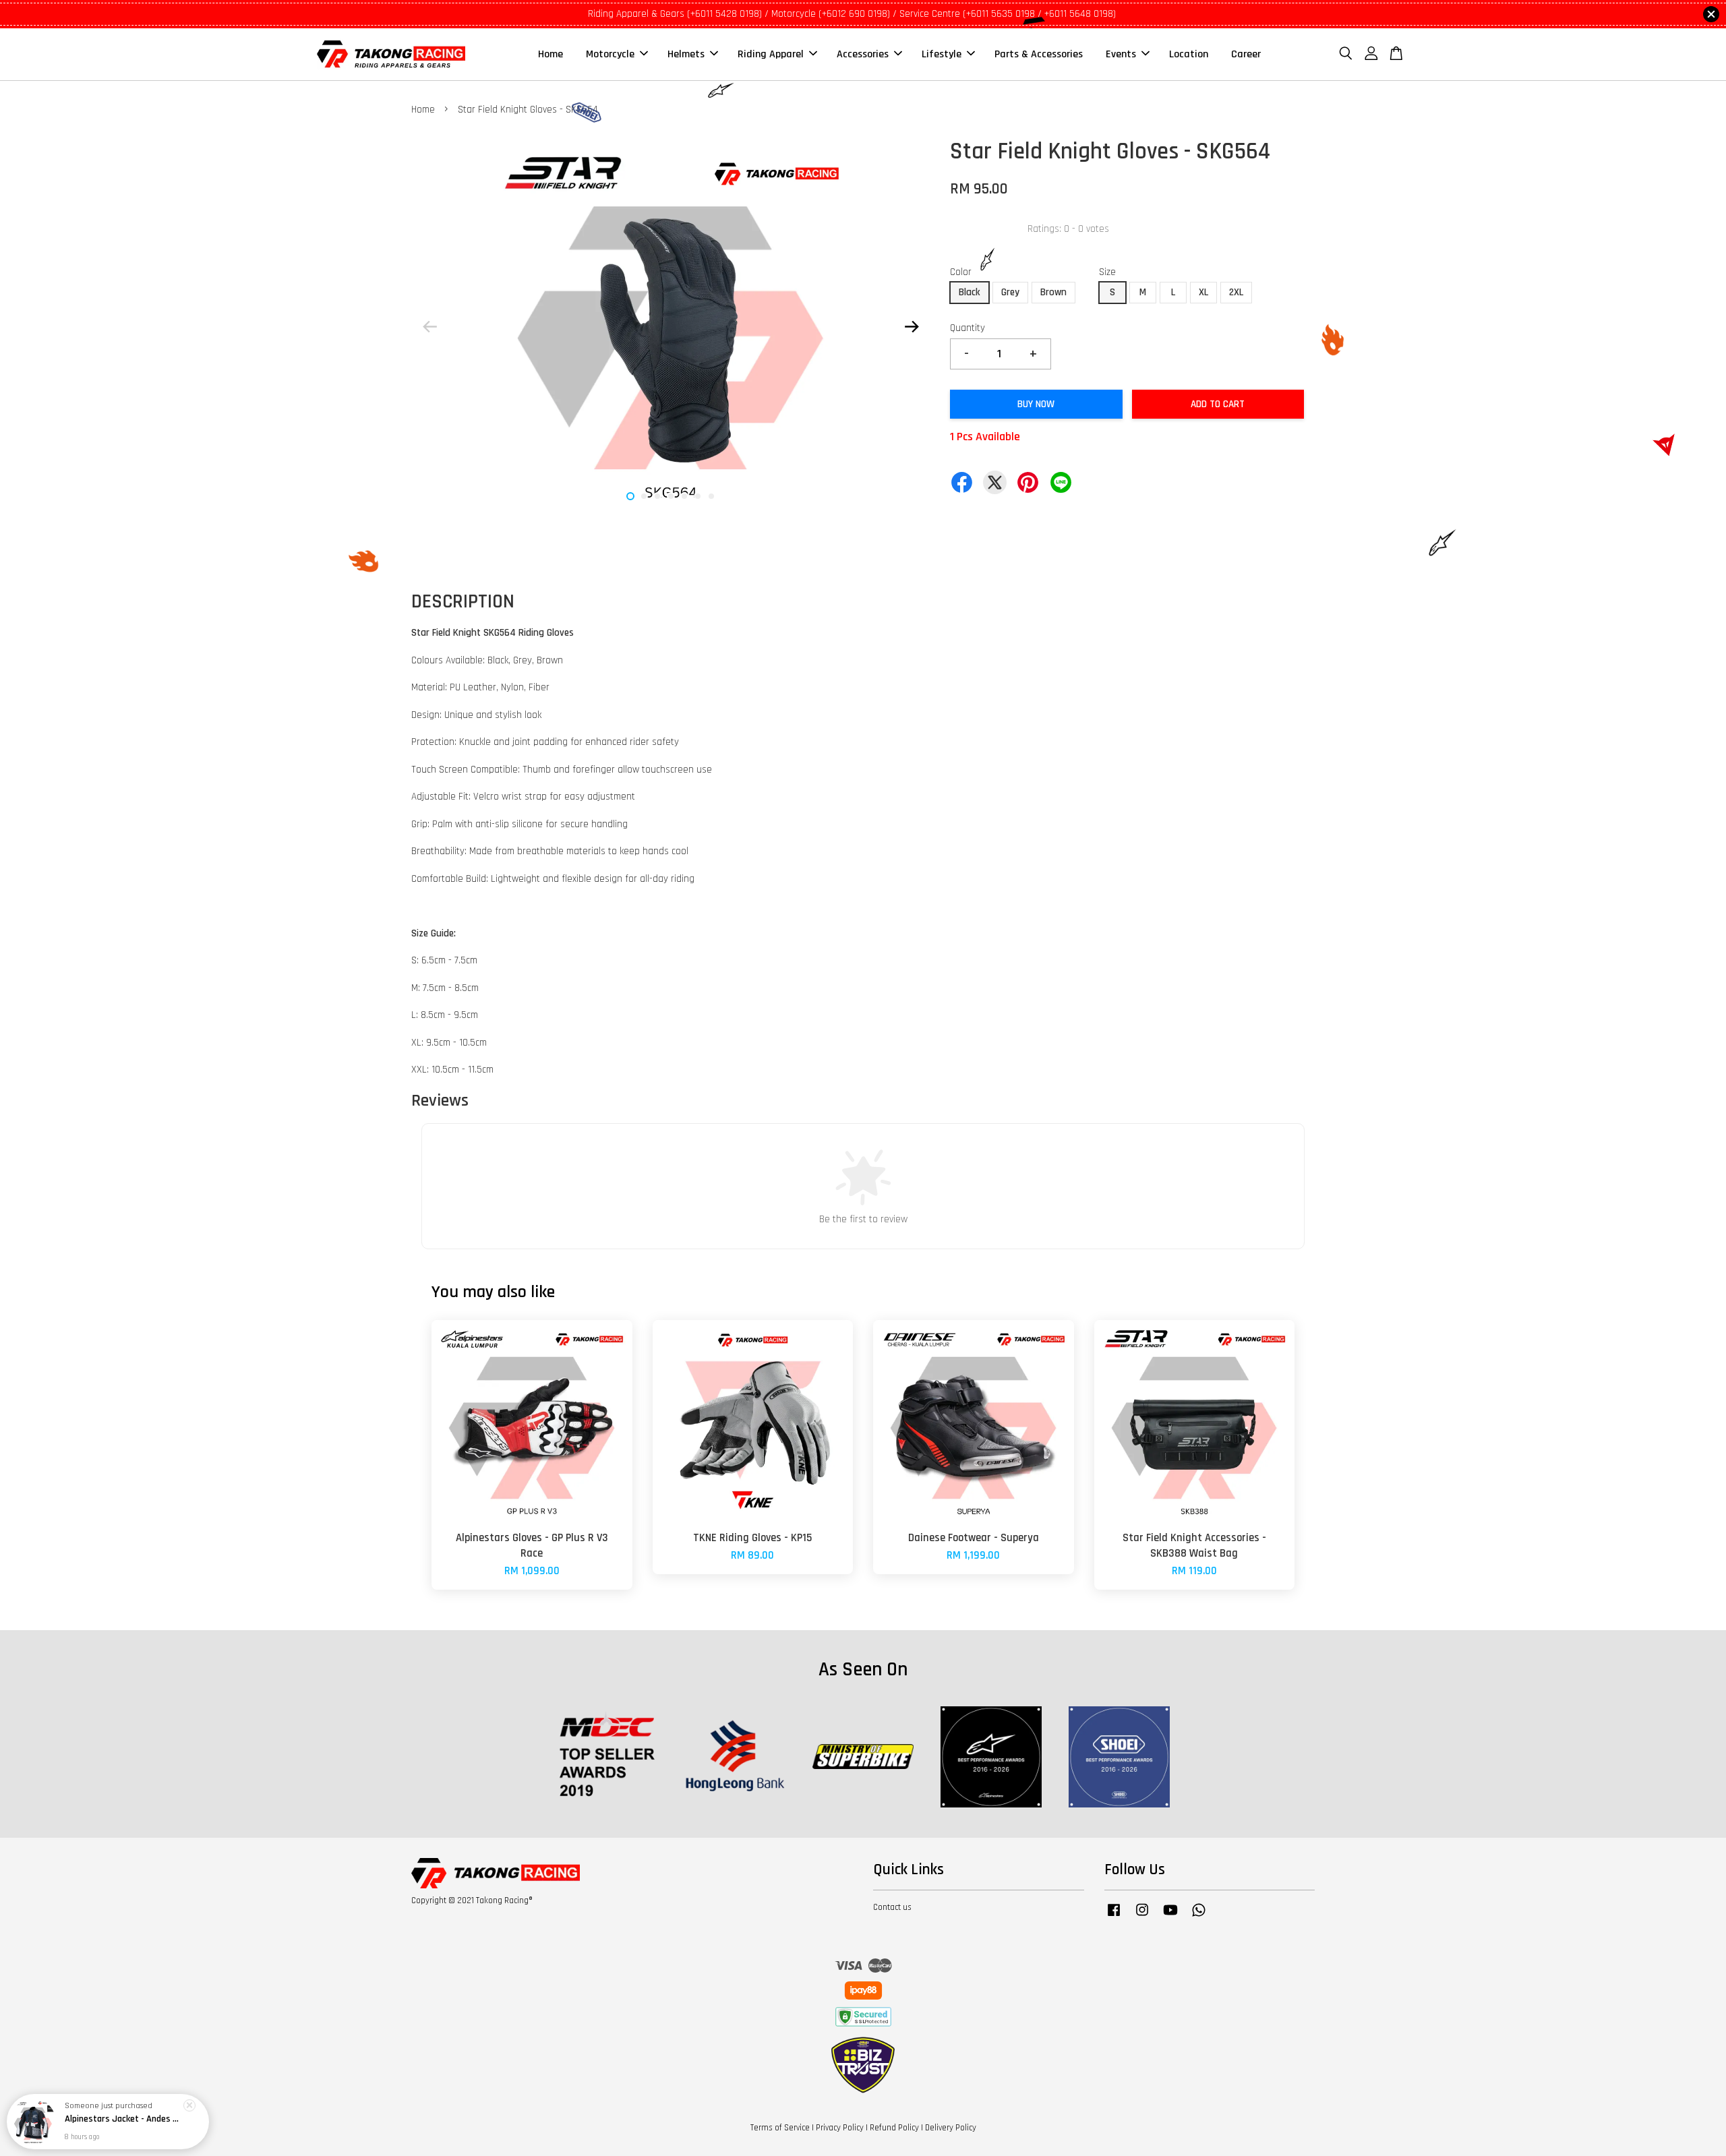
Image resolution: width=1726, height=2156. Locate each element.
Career (1246, 54)
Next (912, 326)
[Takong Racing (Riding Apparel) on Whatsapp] (1199, 1917)
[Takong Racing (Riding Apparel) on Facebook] (1114, 1917)
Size (1107, 272)
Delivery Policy (951, 2128)
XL (1203, 292)
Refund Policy (894, 2128)
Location (1189, 54)
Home (550, 54)
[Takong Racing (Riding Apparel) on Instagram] (1142, 1917)
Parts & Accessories (1039, 54)
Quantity (968, 328)
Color (961, 272)
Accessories (863, 54)
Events (1121, 54)
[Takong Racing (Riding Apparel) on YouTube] (1170, 1917)
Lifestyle (942, 54)
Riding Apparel (771, 54)
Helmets (686, 54)
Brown (1053, 292)
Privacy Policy (840, 2128)
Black (970, 292)
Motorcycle (610, 54)
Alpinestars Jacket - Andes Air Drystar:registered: (124, 2119)
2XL (1236, 292)
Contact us (892, 1907)
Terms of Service (780, 2128)
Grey (1010, 292)
